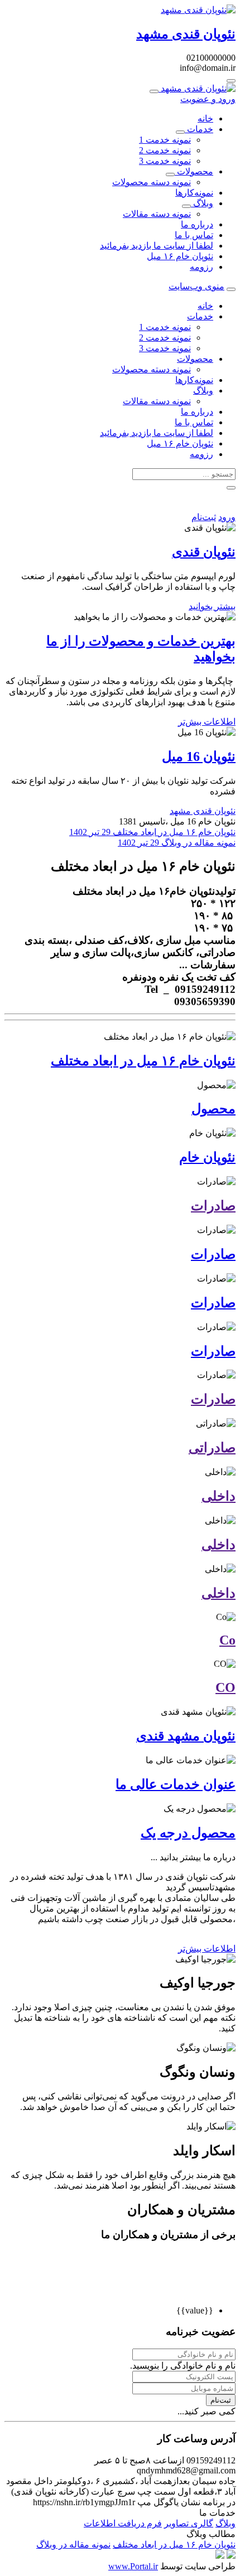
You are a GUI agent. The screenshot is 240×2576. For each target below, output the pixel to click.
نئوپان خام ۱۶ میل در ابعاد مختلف (152, 832)
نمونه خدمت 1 (165, 140)
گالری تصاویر (189, 2523)
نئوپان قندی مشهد (203, 811)
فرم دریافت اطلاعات (123, 2523)
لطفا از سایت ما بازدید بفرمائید (157, 246)
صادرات (213, 1206)
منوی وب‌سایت (196, 286)
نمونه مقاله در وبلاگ (177, 843)
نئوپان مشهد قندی (186, 1736)
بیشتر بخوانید (212, 606)
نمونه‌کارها (194, 193)
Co (227, 1640)
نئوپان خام (207, 1157)
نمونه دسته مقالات (157, 214)
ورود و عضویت (208, 99)
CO (225, 1687)
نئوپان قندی (204, 552)
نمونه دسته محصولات (152, 182)
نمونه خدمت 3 (165, 161)
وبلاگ (202, 203)
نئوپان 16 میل (199, 756)
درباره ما (197, 224)
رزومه (201, 267)
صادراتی (212, 1448)
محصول (213, 1109)
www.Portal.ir (133, 2566)
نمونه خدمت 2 (165, 150)
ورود (227, 517)
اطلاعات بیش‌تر (207, 722)
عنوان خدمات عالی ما (176, 1784)
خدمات (199, 129)
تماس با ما (194, 235)
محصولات (194, 171)
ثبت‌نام (204, 517)
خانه (205, 118)
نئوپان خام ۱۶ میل (180, 256)
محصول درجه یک (188, 1833)
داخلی (219, 1496)
